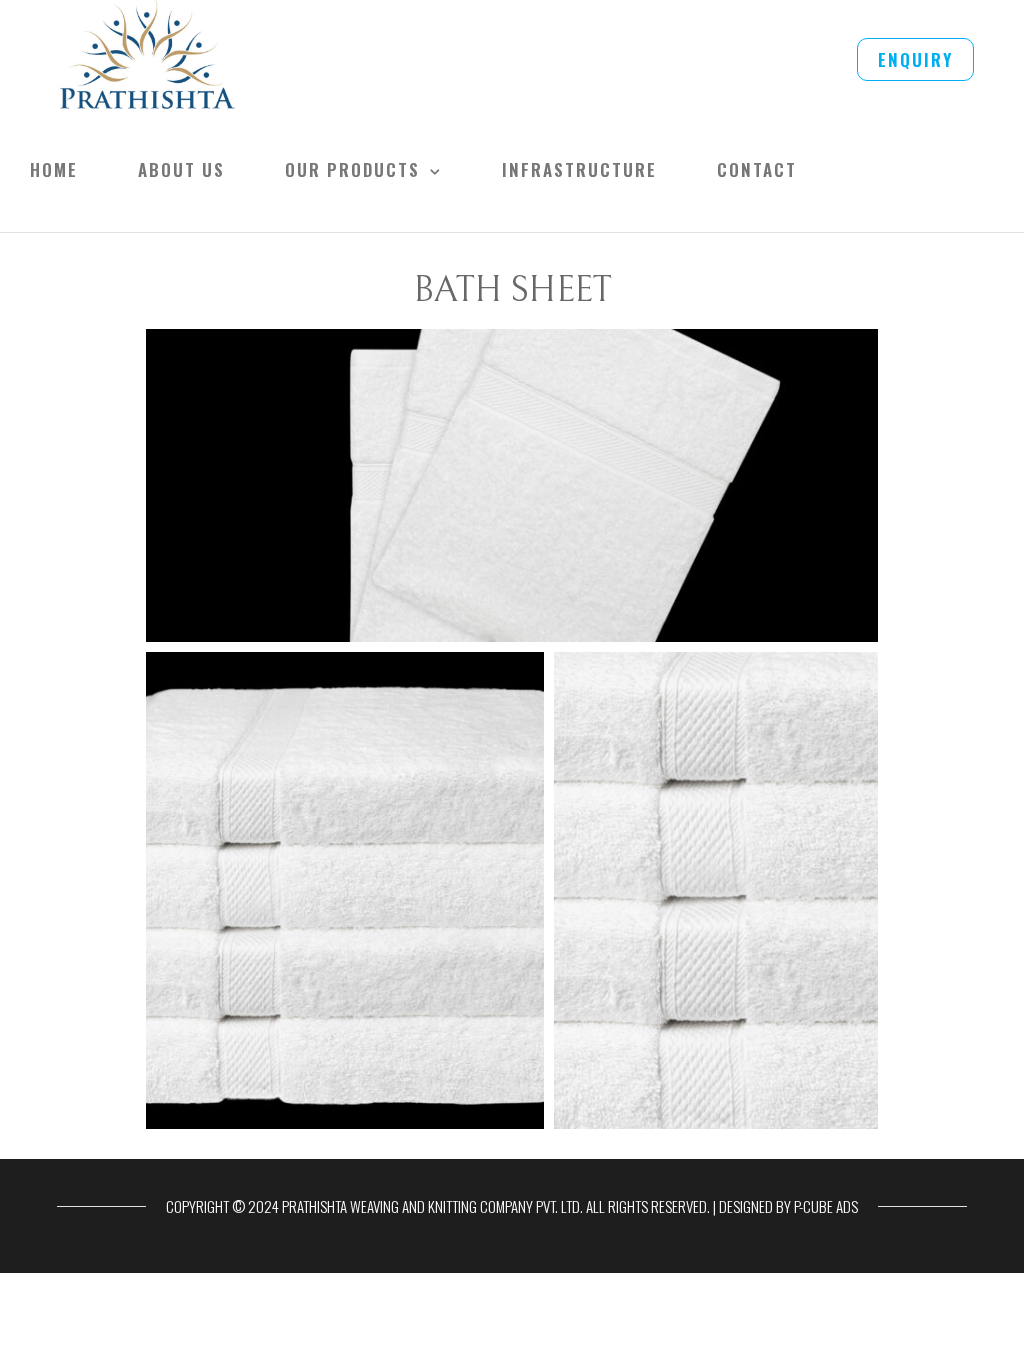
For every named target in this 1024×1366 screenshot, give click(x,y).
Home (54, 169)
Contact (757, 169)
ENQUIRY (915, 59)
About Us (181, 169)
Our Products (352, 169)
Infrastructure (579, 169)
